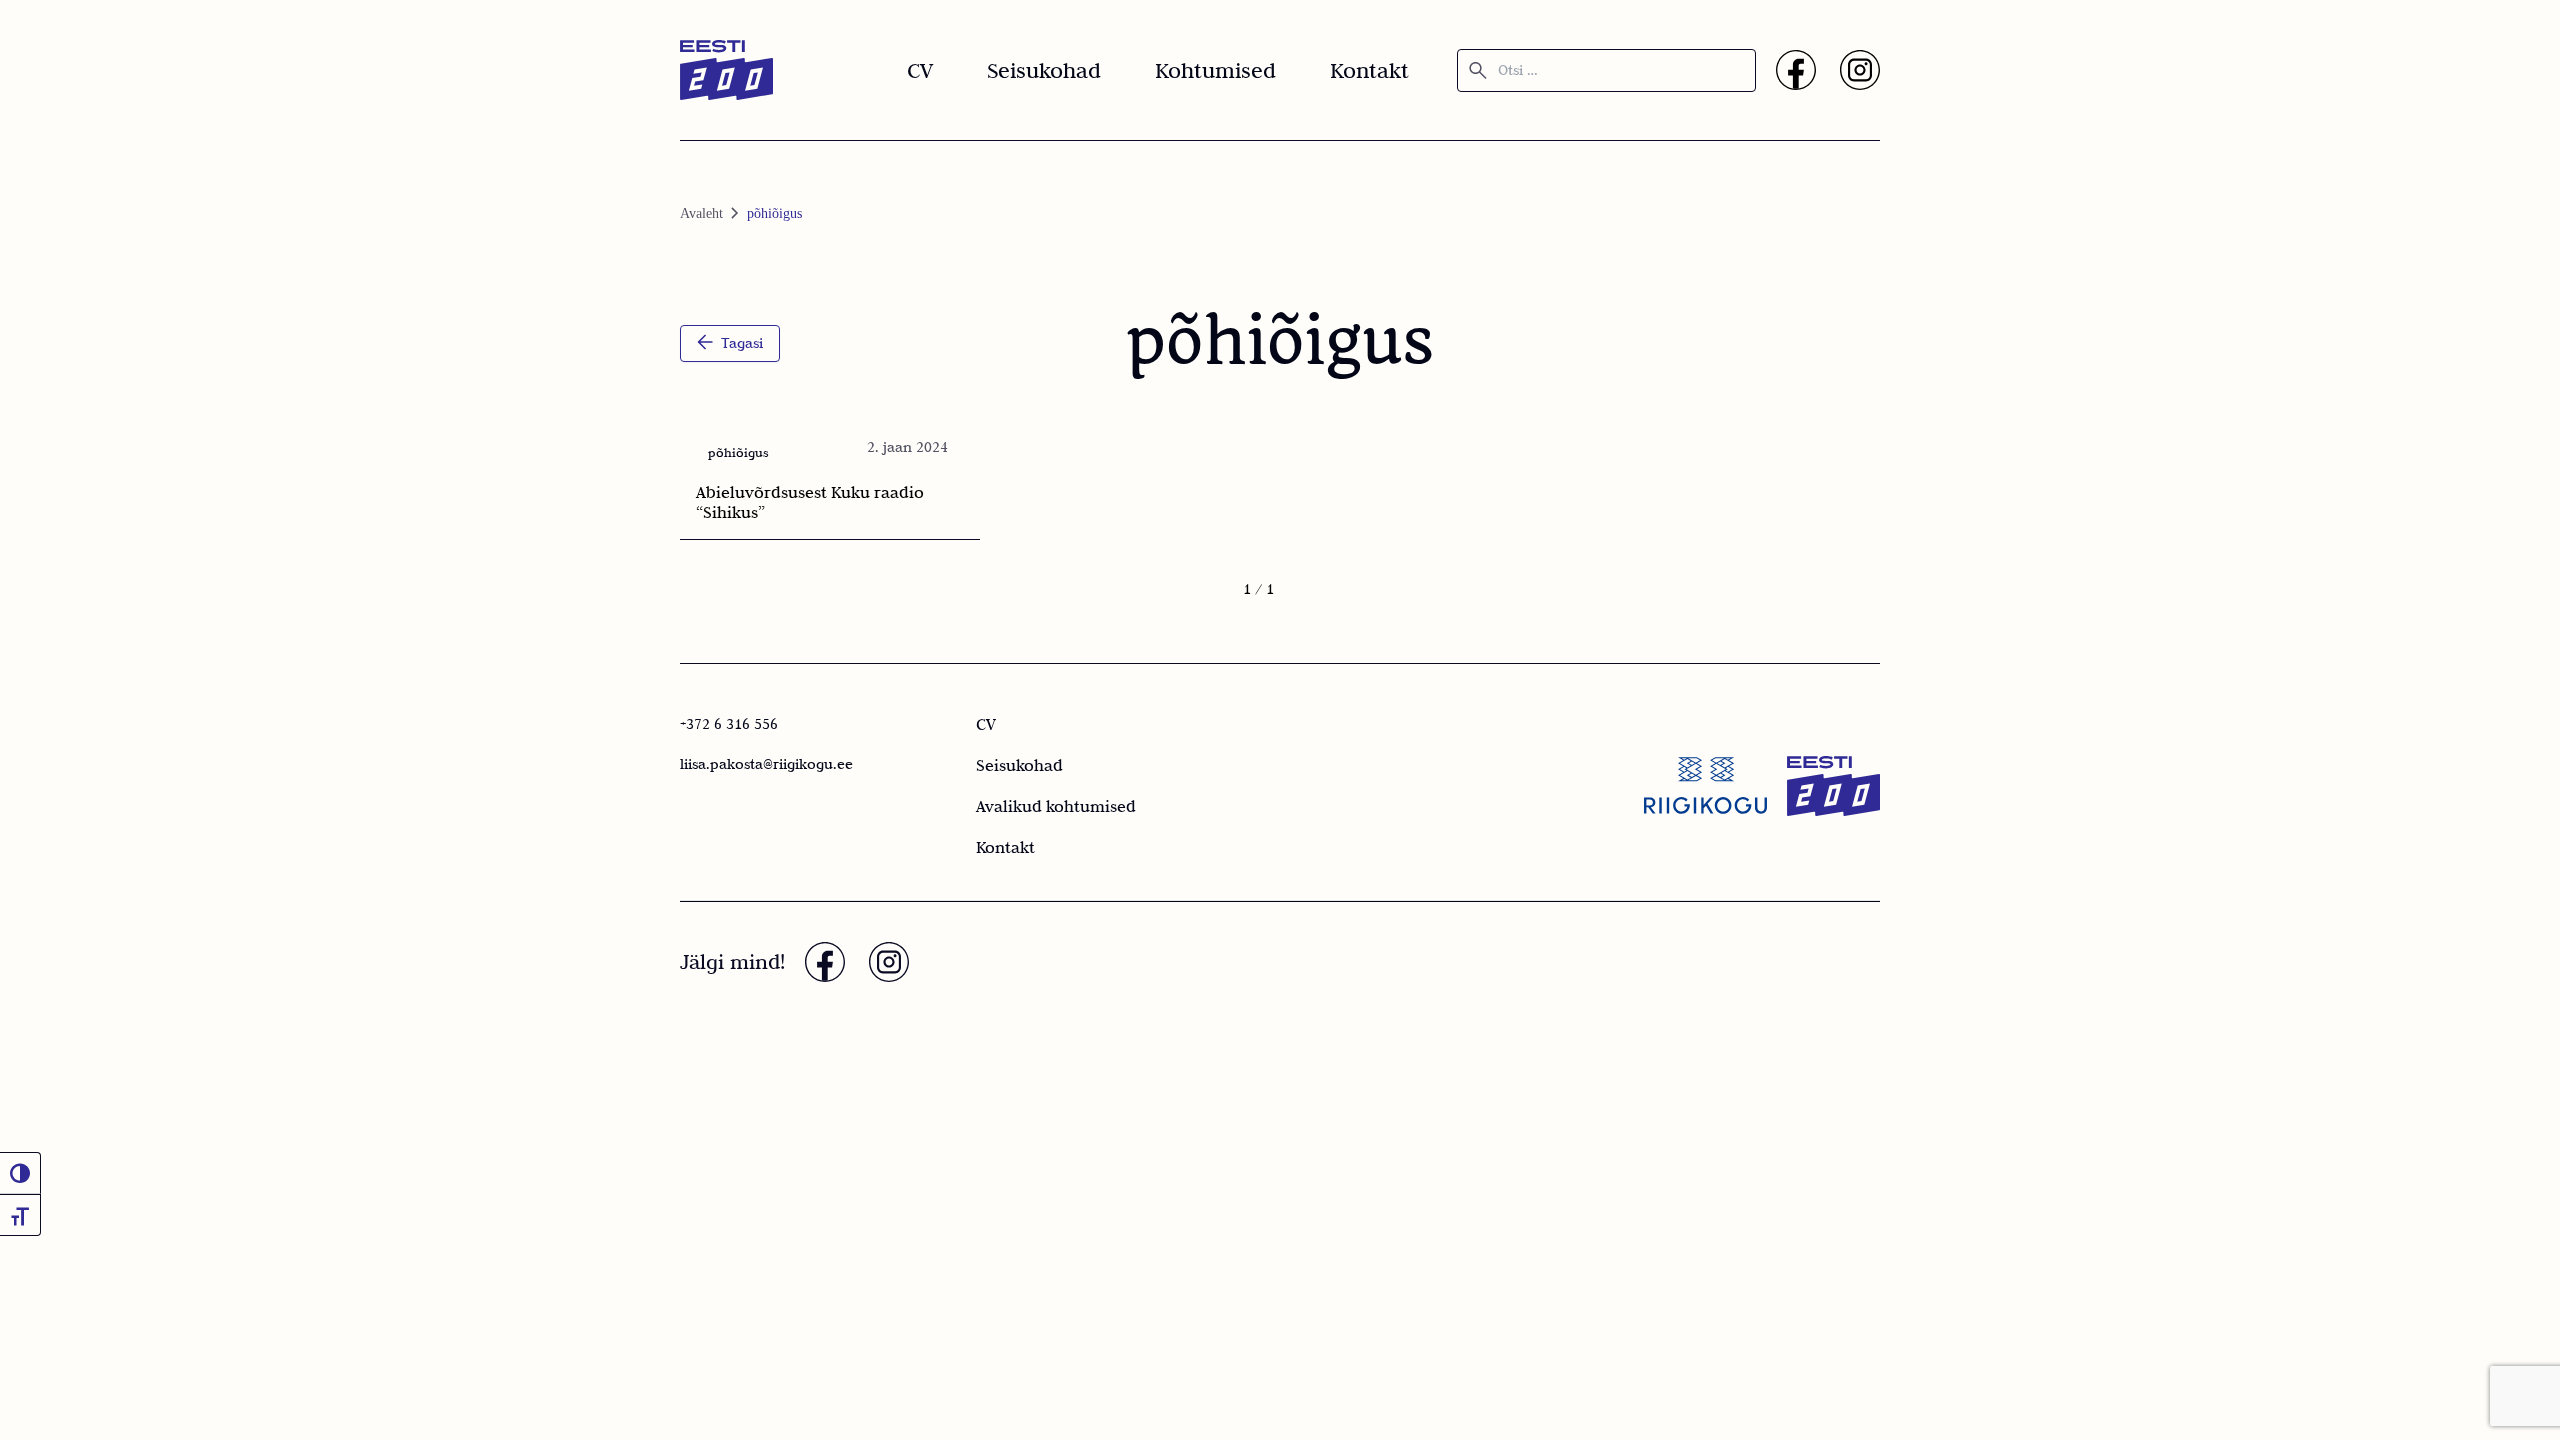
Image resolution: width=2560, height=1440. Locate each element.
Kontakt (1369, 70)
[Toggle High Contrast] (20, 1173)
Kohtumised (1215, 70)
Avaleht (701, 213)
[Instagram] (1860, 70)
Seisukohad (1044, 70)
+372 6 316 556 (729, 724)
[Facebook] (1796, 70)
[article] (822, 480)
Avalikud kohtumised (1056, 806)
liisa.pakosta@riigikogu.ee (766, 764)
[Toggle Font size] (20, 1215)
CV (920, 70)
